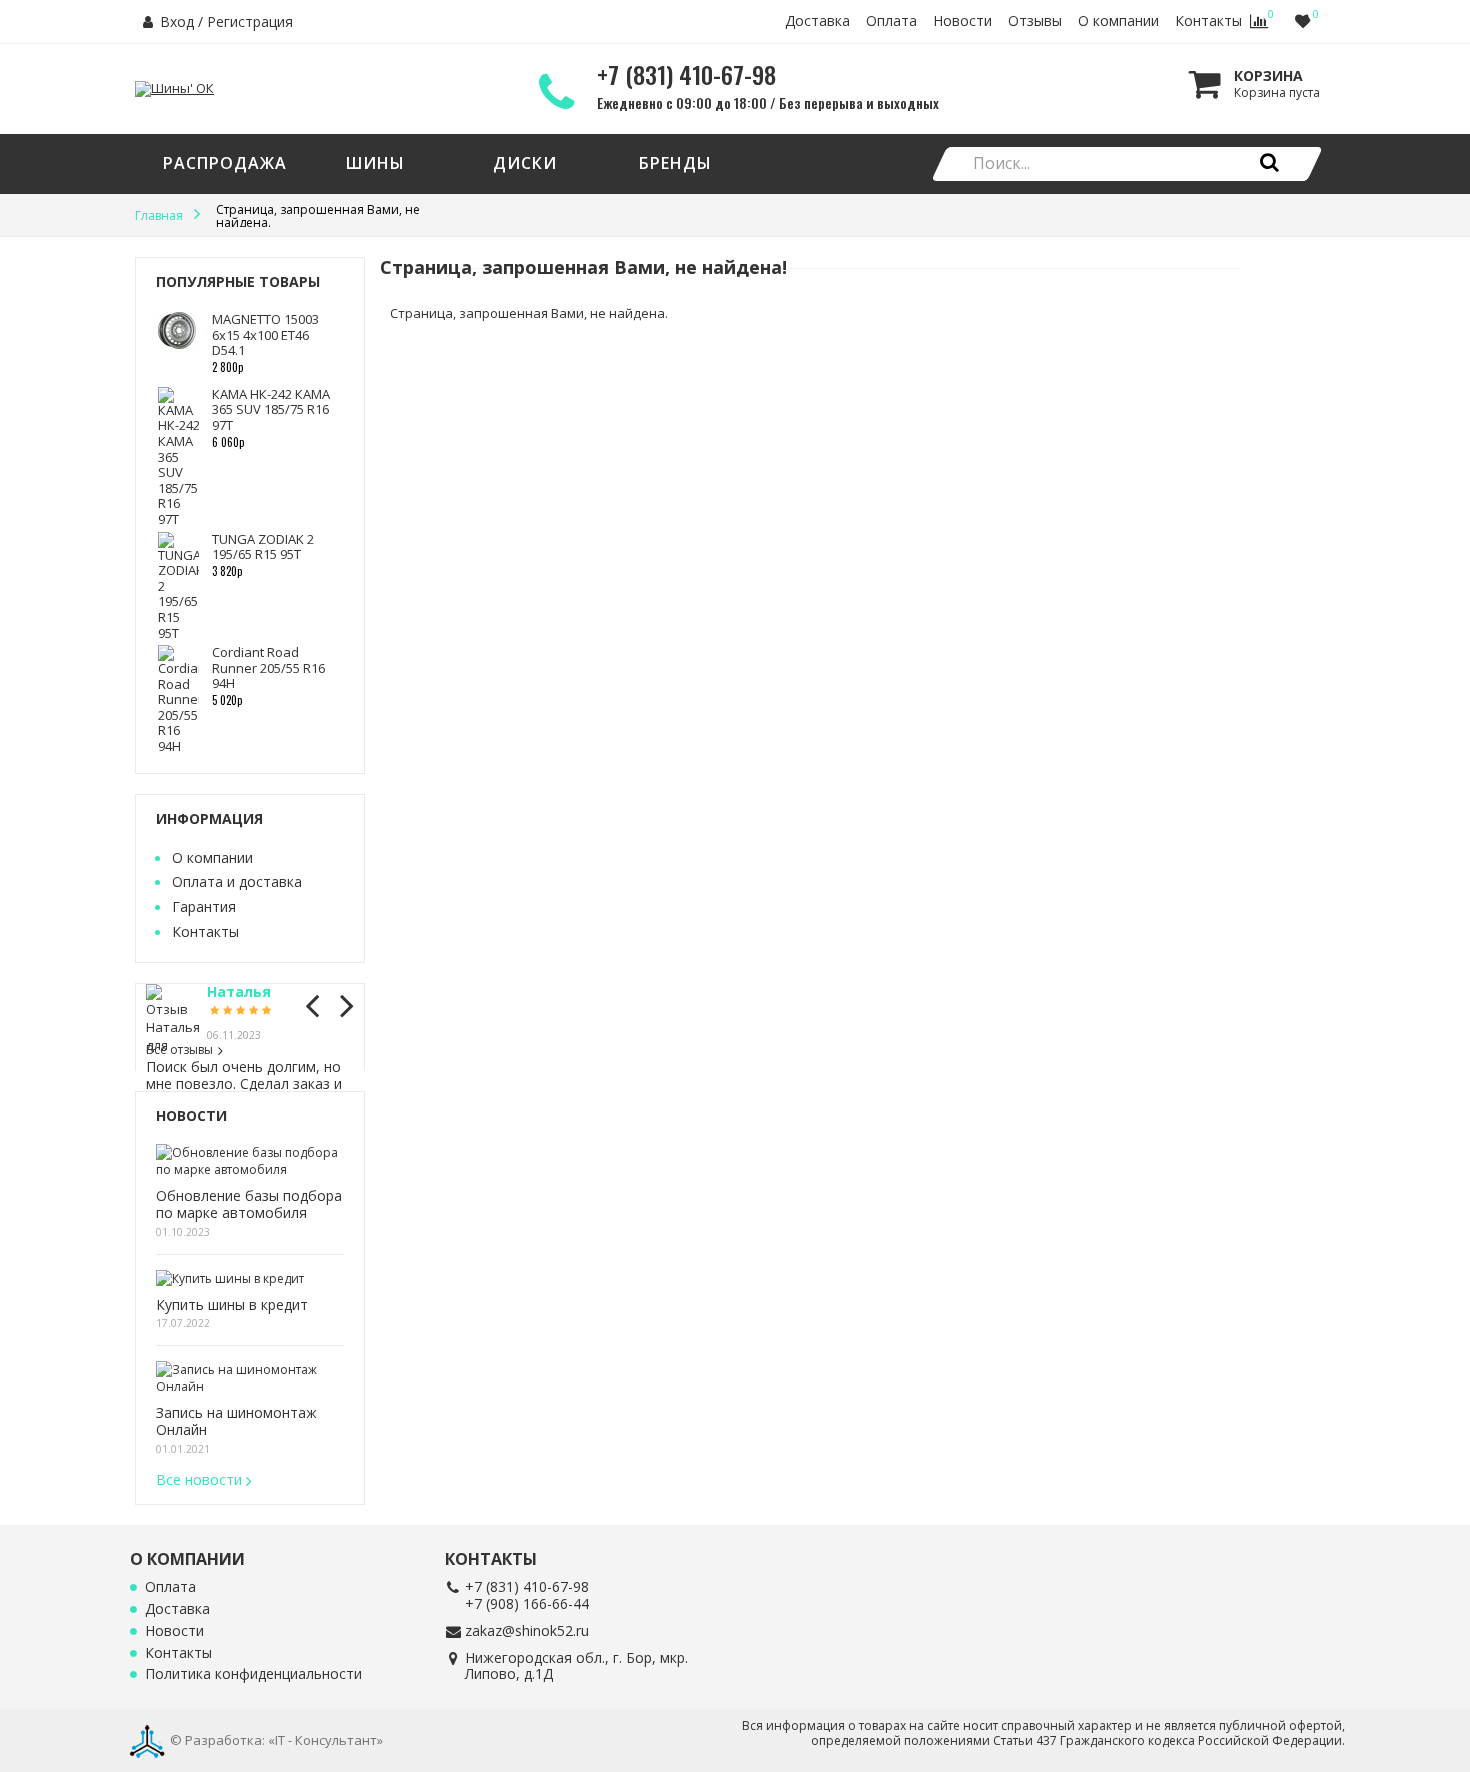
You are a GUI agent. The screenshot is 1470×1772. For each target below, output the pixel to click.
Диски (525, 163)
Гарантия (204, 906)
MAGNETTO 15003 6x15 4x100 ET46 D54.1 (265, 334)
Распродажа (225, 163)
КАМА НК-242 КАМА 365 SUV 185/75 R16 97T (271, 409)
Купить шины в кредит (232, 1305)
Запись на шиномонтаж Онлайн (236, 1422)
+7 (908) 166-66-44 (527, 1603)
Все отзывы (179, 1049)
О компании (1118, 21)
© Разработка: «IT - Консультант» (276, 1740)
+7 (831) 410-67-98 (527, 1586)
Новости (962, 21)
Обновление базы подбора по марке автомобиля (249, 1205)
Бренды (675, 163)
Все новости (199, 1479)
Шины (375, 163)
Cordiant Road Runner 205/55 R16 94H (268, 667)
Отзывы (1035, 21)
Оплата (891, 21)
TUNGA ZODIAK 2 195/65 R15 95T (263, 547)
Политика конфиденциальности (253, 1674)
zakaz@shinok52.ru (527, 1630)
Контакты (1208, 21)
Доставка (817, 21)
